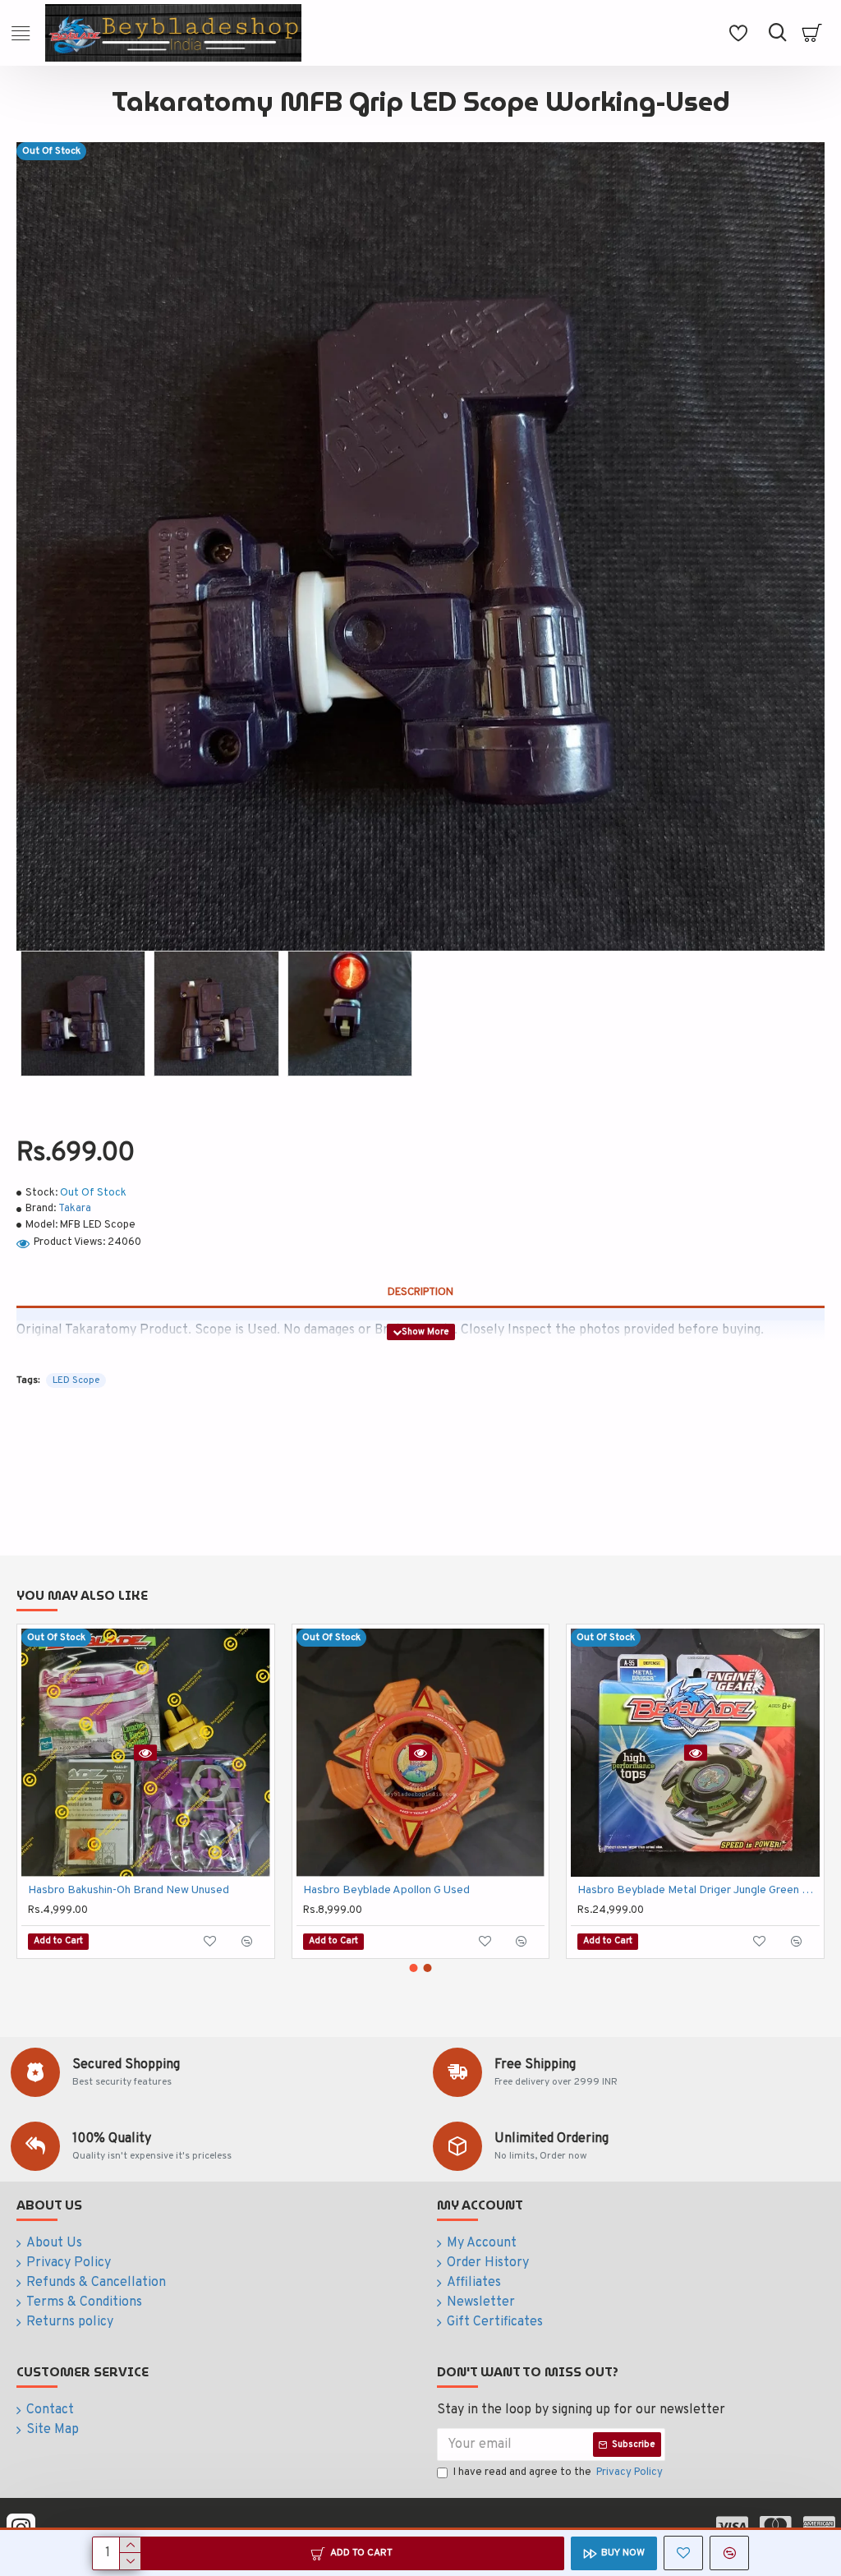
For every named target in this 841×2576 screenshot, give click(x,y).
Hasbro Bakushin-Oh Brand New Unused (129, 1890)
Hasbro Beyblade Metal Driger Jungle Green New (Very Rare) (699, 1890)
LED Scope (76, 1380)
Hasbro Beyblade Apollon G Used (386, 1890)
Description (420, 1293)
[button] (414, 1968)
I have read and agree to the (558, 2472)
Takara (75, 1209)
